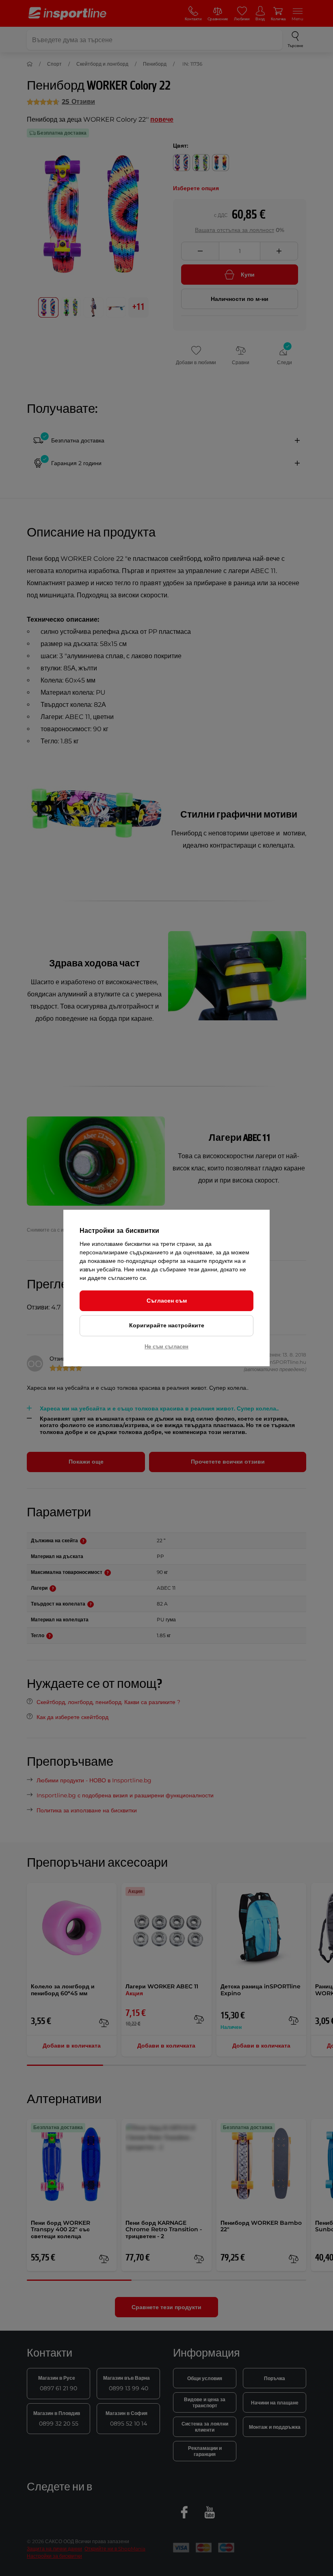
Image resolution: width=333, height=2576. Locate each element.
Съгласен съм (167, 1301)
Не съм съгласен (166, 1346)
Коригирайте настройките (167, 1325)
